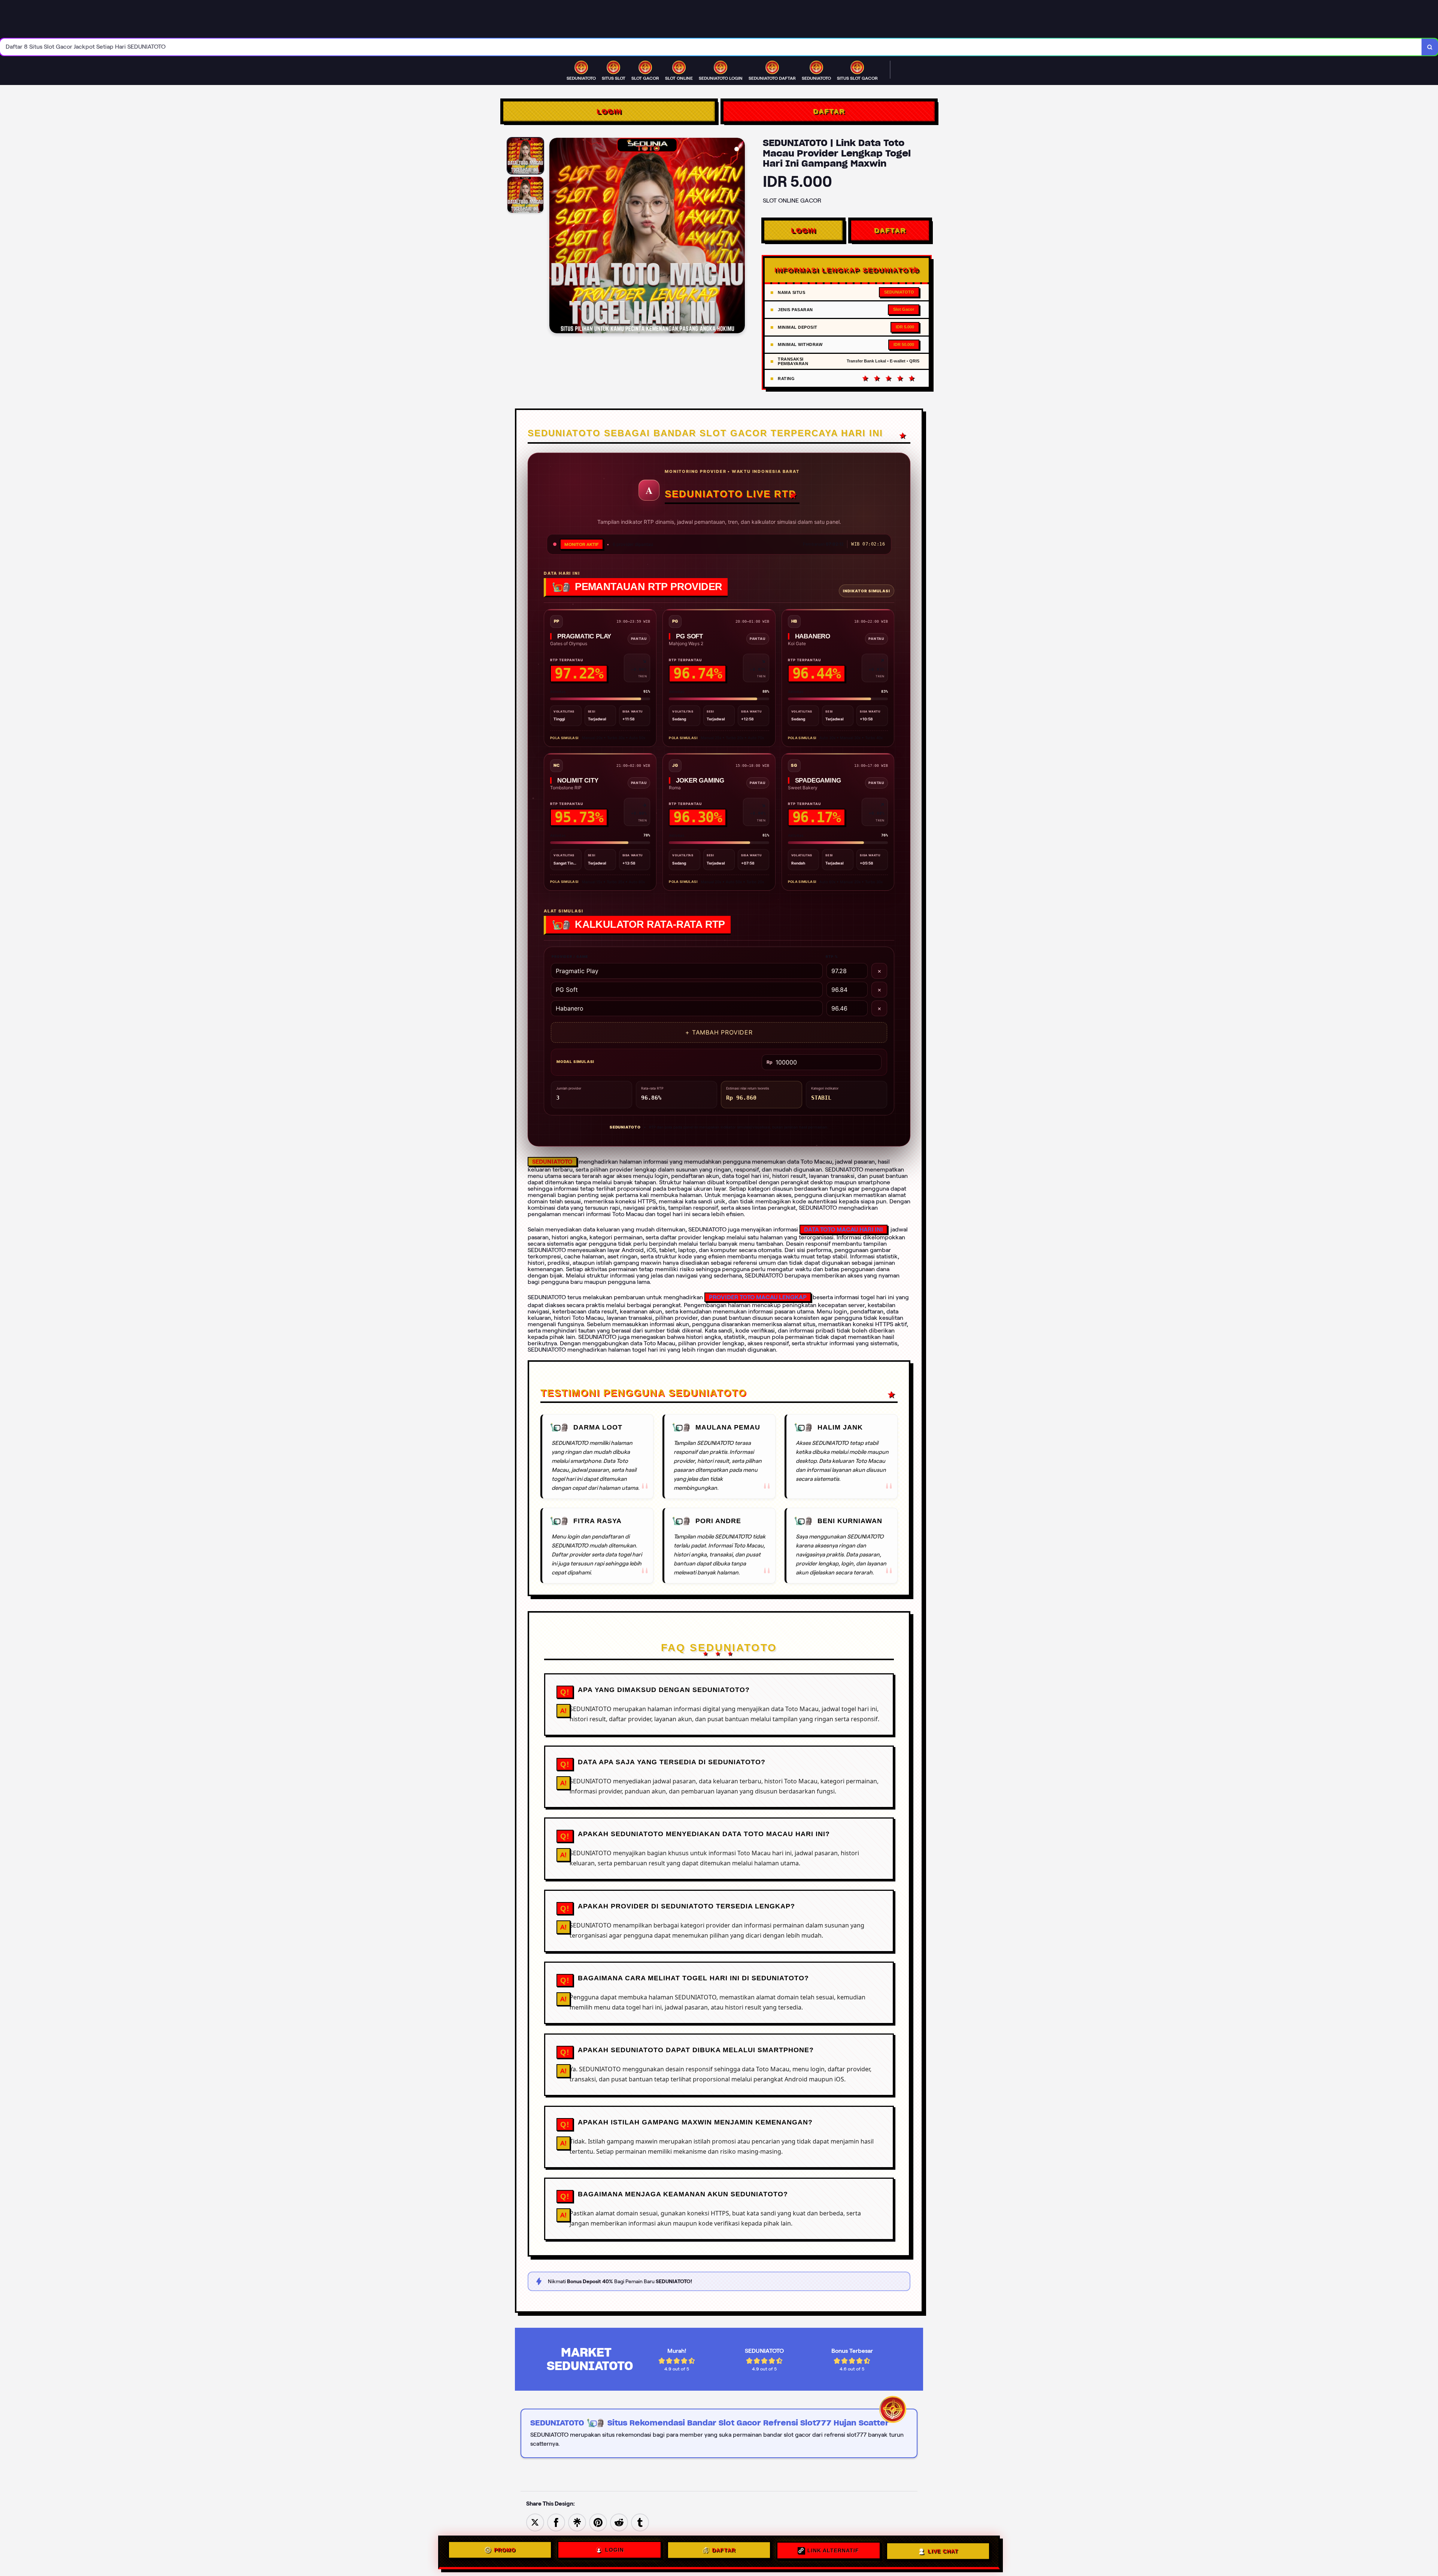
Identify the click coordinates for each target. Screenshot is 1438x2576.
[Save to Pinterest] (598, 2522)
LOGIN (609, 111)
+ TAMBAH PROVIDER (719, 1032)
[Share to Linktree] (577, 2522)
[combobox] (711, 47)
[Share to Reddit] (619, 2522)
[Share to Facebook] (556, 2522)
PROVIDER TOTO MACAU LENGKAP (758, 1297)
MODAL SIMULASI (575, 1061)
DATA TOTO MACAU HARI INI (844, 1229)
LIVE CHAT (943, 2552)
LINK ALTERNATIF (833, 2551)
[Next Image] (739, 237)
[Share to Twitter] (535, 2522)
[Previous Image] (555, 237)
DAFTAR (829, 111)
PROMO (505, 2550)
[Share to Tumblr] (640, 2522)
